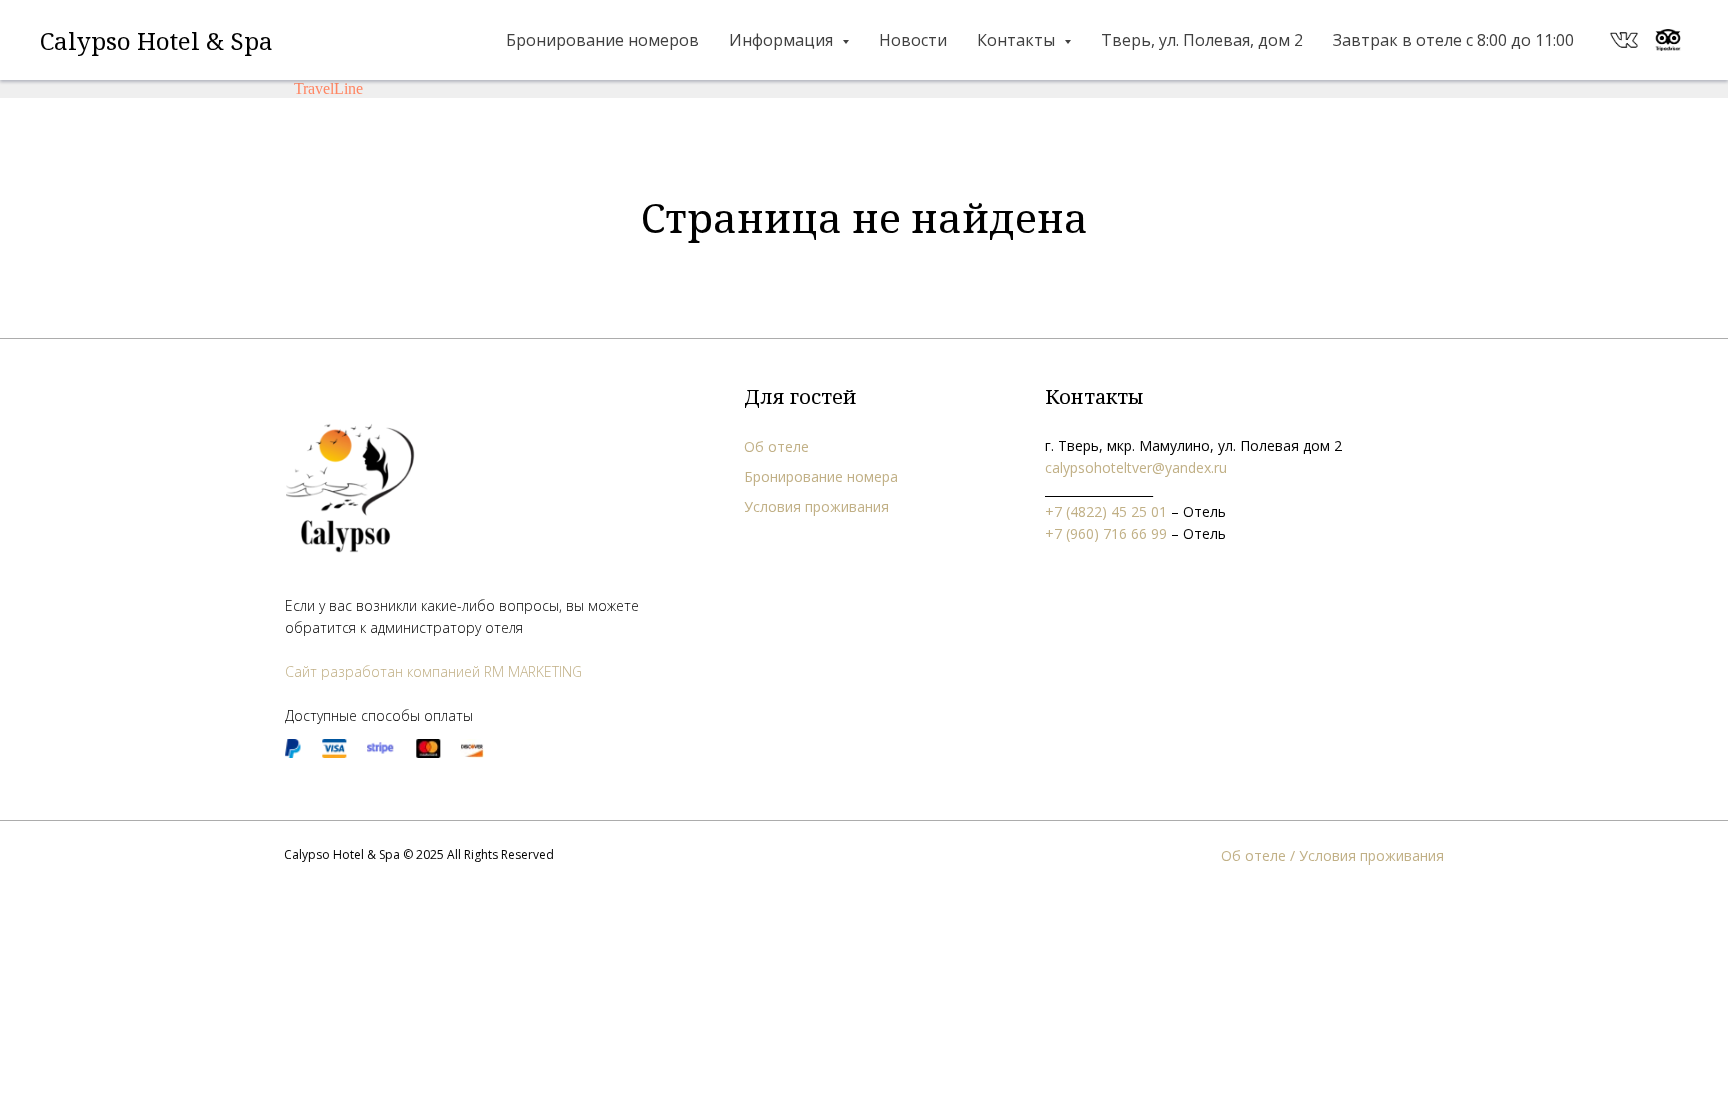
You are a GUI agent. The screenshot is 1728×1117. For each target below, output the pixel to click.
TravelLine (328, 88)
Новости (913, 40)
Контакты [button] (1018, 40)
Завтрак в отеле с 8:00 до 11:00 (1453, 40)
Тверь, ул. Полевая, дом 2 (1202, 40)
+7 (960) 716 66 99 (1106, 533)
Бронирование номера (821, 476)
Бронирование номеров (602, 40)
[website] (1624, 40)
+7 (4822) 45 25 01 (1106, 511)
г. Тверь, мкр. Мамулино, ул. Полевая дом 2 (1193, 445)
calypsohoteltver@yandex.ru (1136, 467)
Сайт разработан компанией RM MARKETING (433, 671)
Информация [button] (783, 40)
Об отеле (776, 446)
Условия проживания (816, 506)
